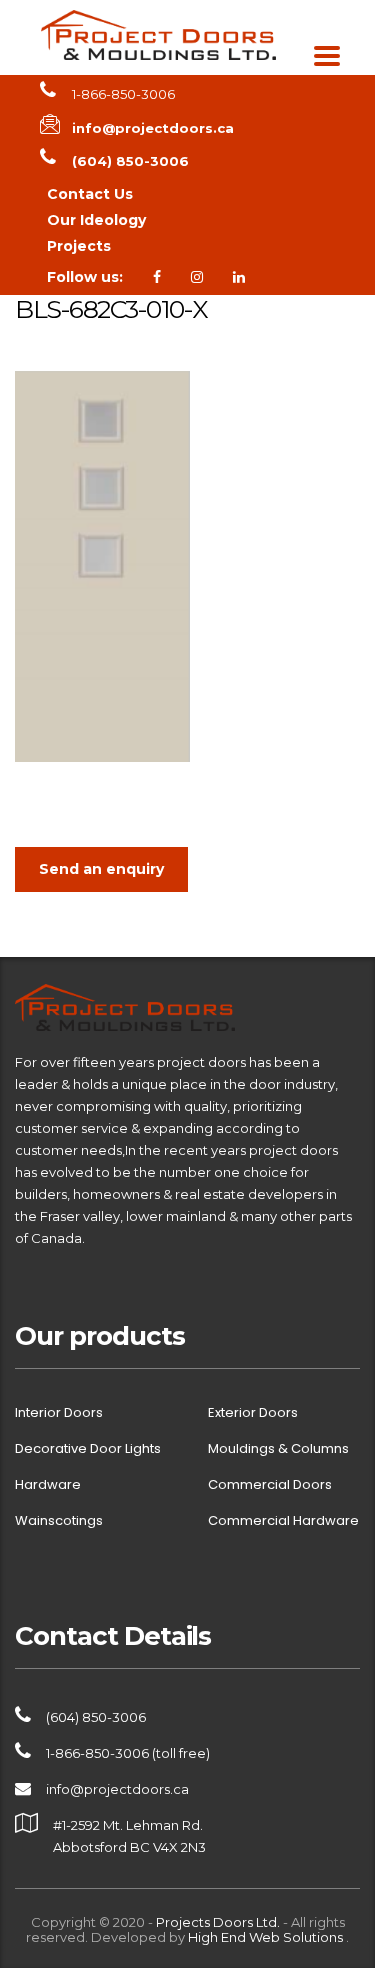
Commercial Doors (270, 1485)
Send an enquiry (101, 869)
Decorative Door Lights (88, 1449)
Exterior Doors (253, 1413)
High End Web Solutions (267, 1937)
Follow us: (85, 277)
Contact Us (90, 194)
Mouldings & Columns (278, 1449)
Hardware (48, 1485)
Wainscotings (59, 1521)
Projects (79, 246)
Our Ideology (96, 220)
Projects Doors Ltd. (218, 1922)
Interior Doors (59, 1413)
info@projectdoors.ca (117, 1789)
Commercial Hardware (283, 1521)
